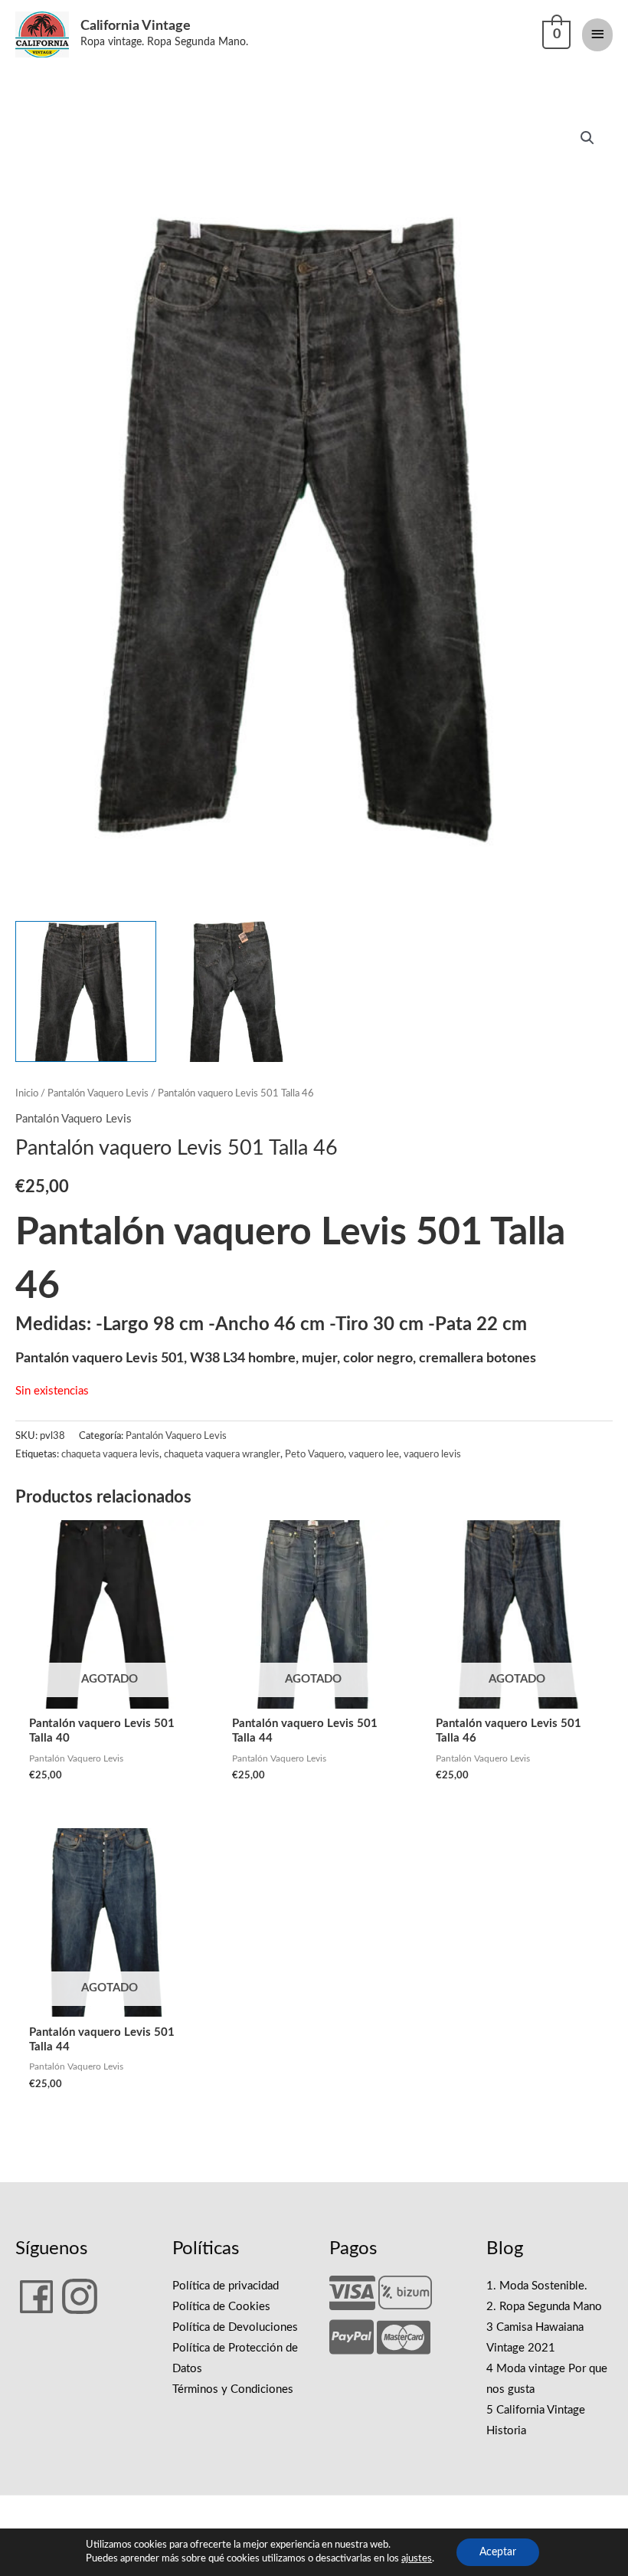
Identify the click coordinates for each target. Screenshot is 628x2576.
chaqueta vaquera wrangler (222, 1454)
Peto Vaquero (314, 1454)
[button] (587, 138)
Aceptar (498, 2552)
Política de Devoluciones (235, 2327)
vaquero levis (432, 1454)
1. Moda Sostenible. (537, 2286)
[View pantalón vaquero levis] (86, 991)
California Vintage (136, 26)
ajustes (417, 2559)
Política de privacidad (226, 2286)
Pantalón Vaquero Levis (98, 1093)
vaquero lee (374, 1454)
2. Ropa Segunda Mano (544, 2307)
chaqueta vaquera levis (110, 1454)
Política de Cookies (221, 2307)
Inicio (27, 1093)
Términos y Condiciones (233, 2389)
